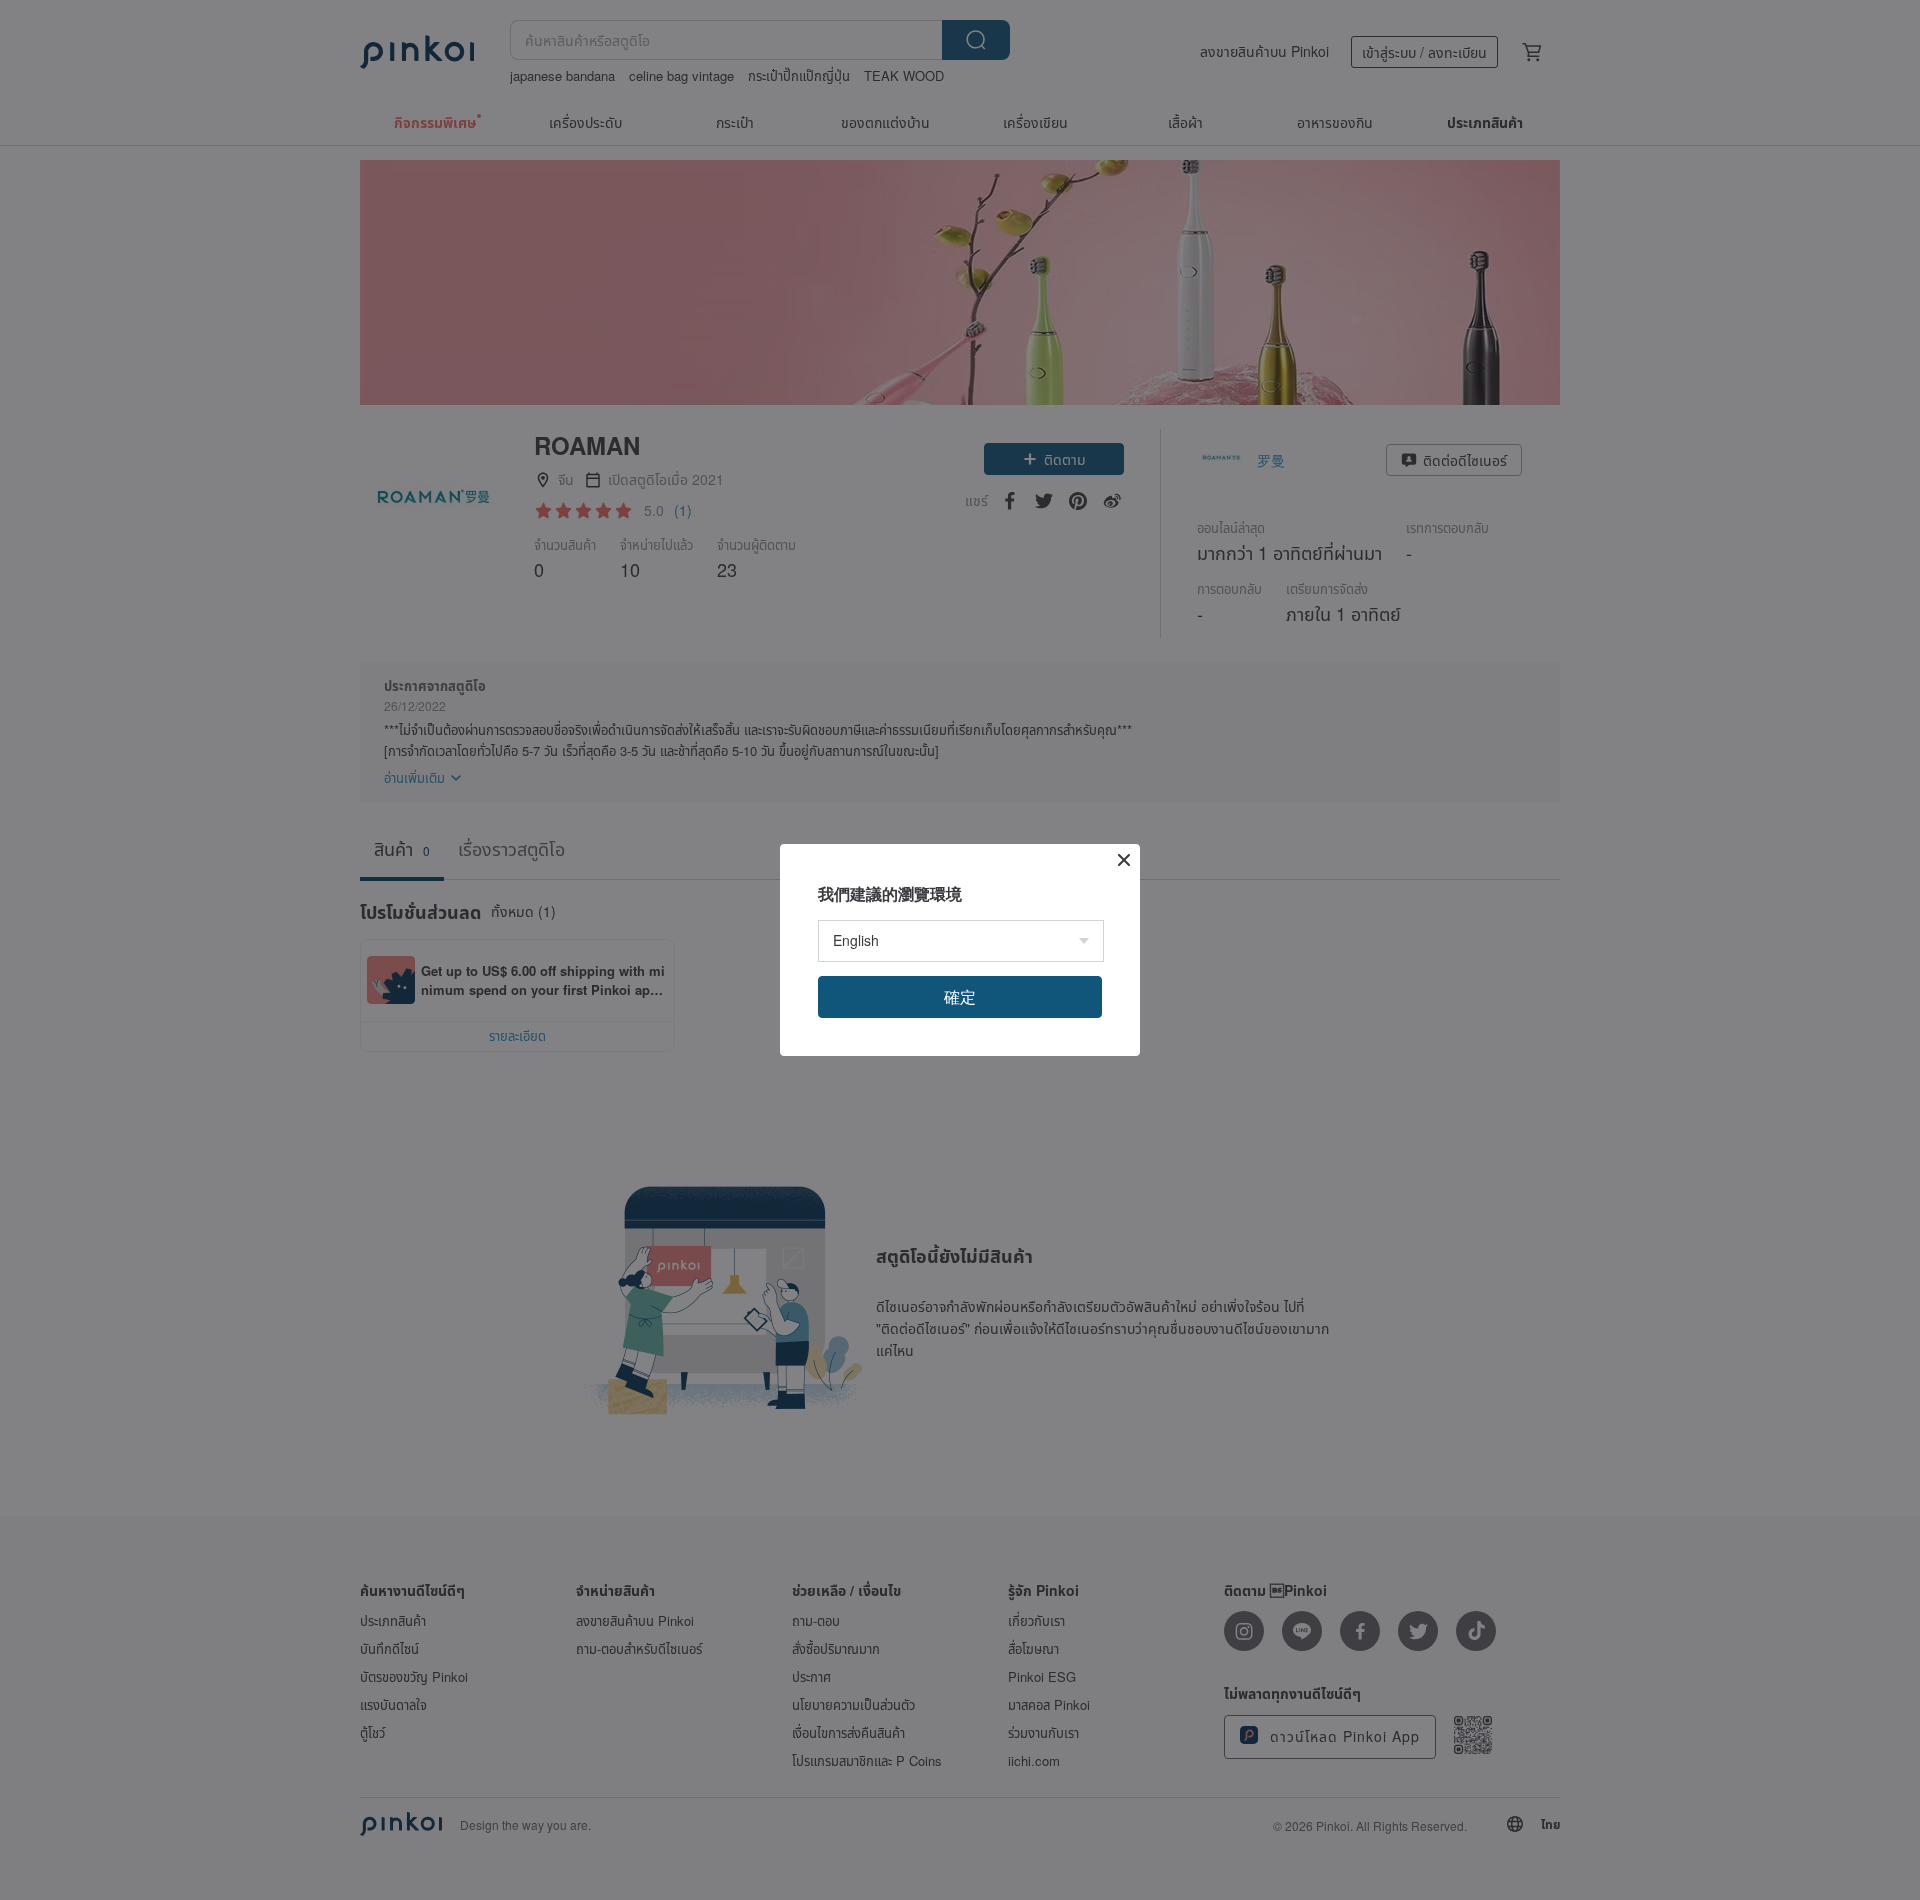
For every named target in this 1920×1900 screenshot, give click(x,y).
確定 (960, 996)
